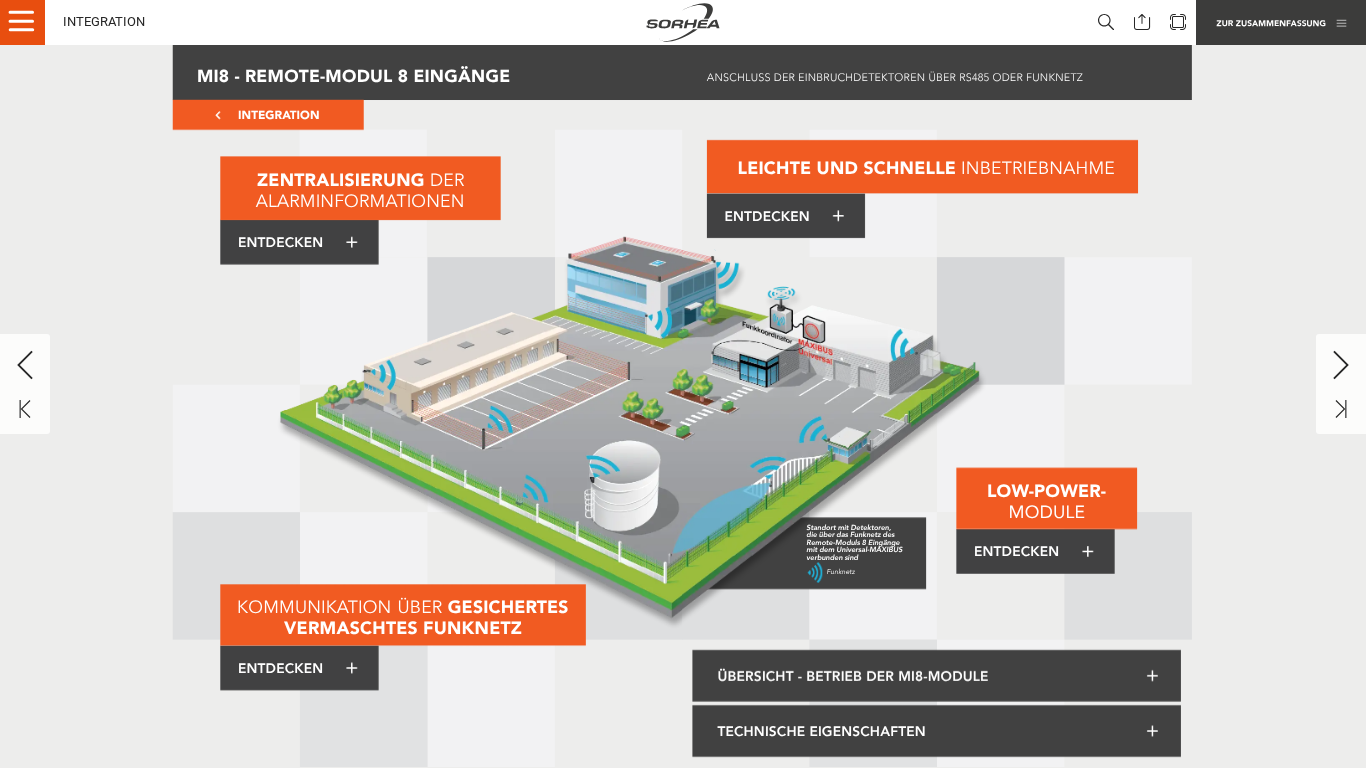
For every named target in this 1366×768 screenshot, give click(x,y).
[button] (30, 22)
